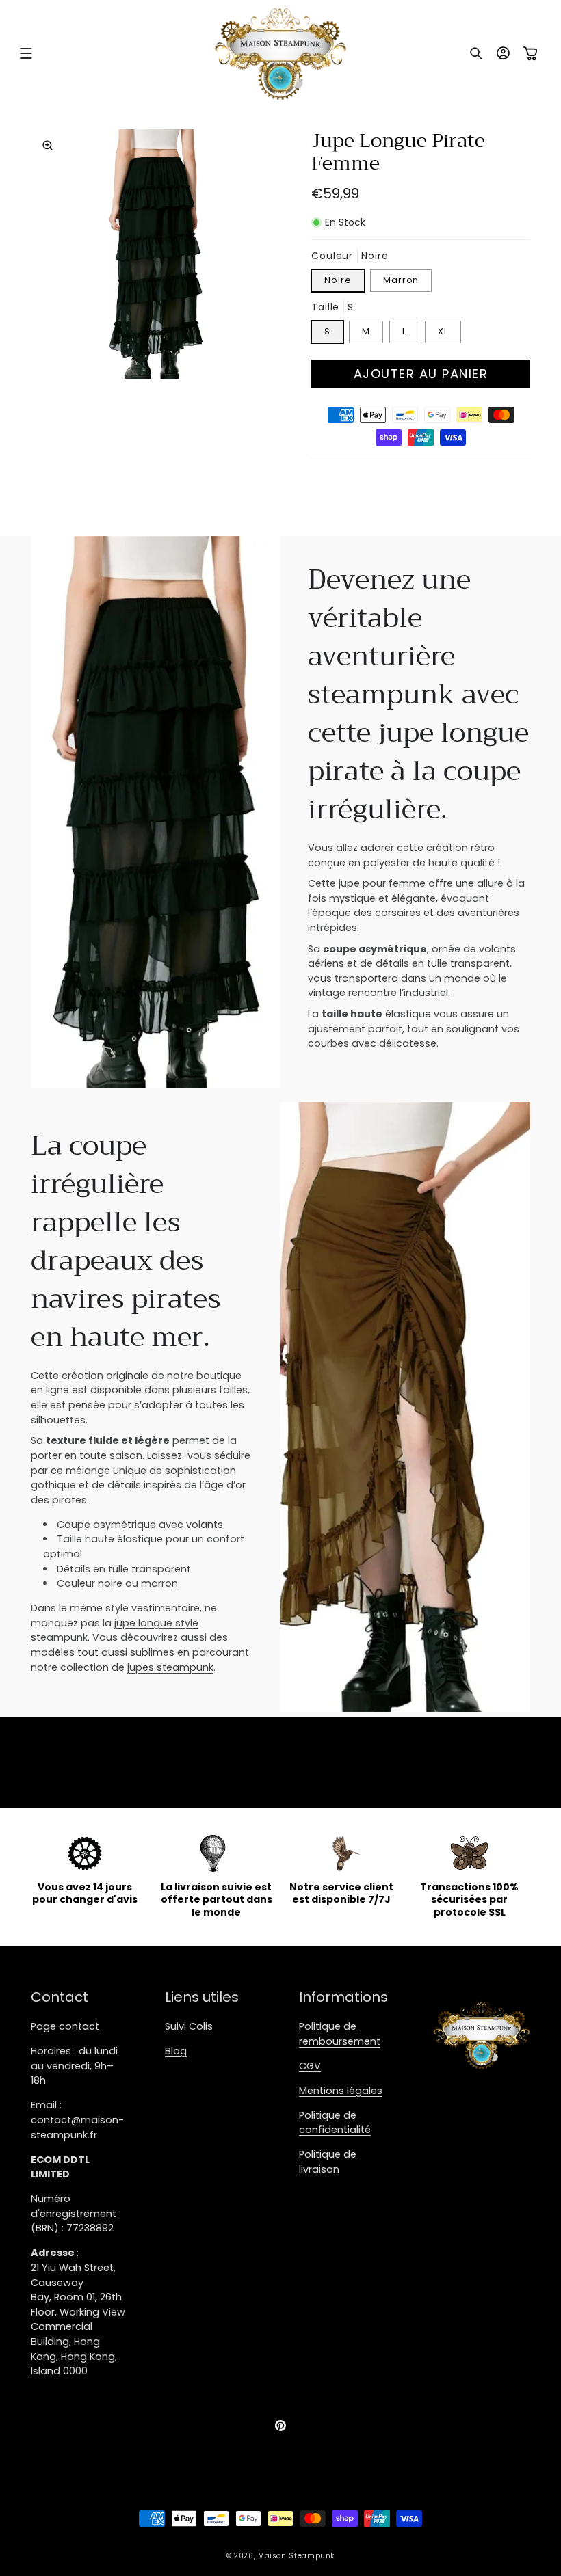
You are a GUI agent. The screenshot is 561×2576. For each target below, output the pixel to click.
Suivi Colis (189, 2026)
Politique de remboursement (340, 2034)
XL (443, 331)
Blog (176, 2051)
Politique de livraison (328, 2162)
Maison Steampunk (296, 2556)
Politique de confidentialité (335, 2123)
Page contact (65, 2026)
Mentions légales (341, 2091)
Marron (401, 280)
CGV (310, 2066)
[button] (26, 53)
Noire (338, 280)
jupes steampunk (170, 1667)
